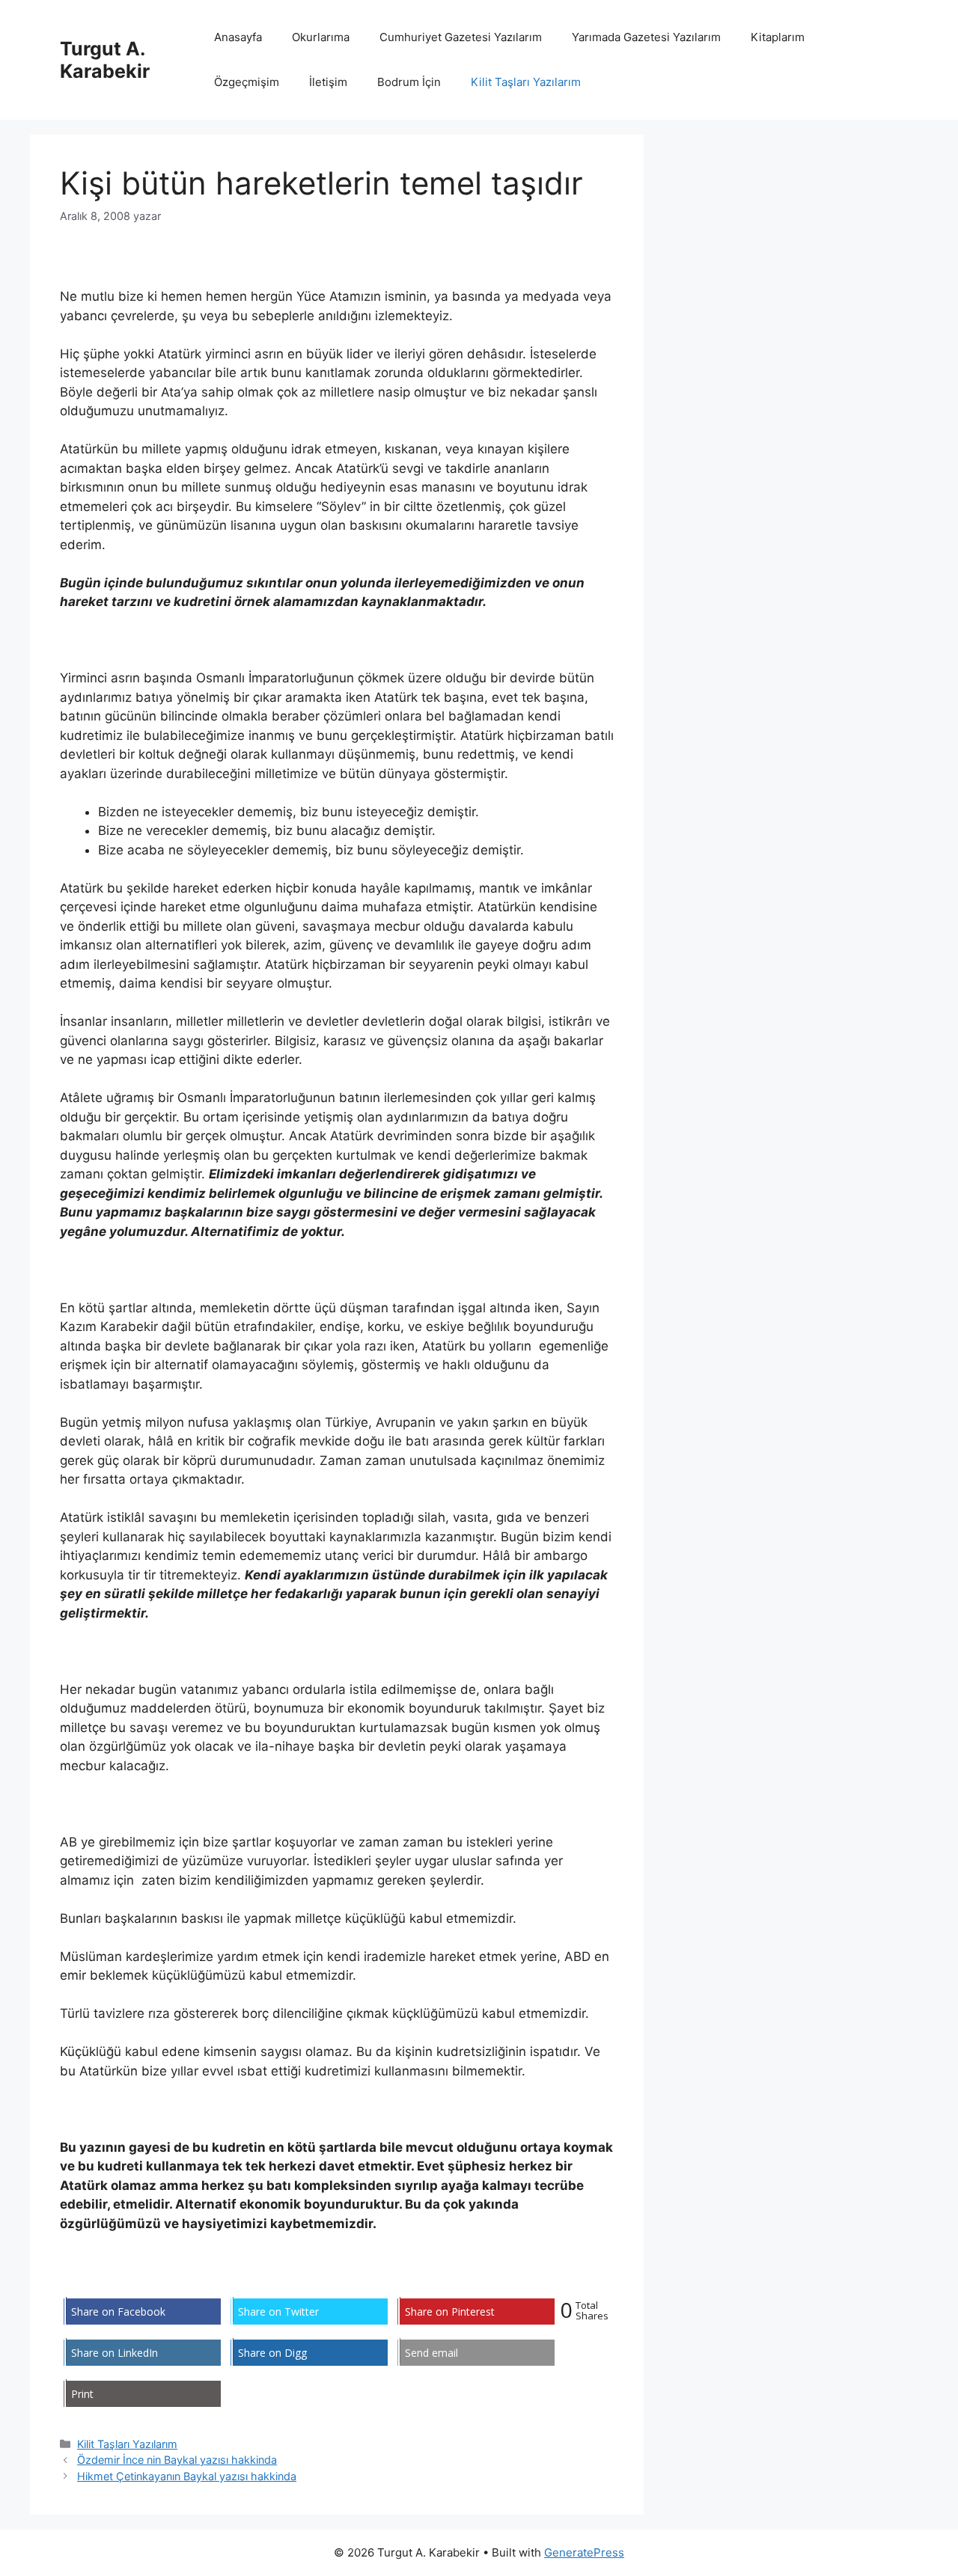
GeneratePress (584, 2552)
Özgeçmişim (247, 82)
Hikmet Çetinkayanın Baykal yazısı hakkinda (187, 2476)
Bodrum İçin (409, 82)
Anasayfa (238, 37)
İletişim (328, 82)
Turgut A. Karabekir (105, 60)
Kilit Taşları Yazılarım (526, 82)
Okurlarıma (321, 37)
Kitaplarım (778, 37)
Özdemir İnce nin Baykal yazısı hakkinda (177, 2460)
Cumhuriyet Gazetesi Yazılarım (461, 37)
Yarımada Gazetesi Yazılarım (646, 37)
